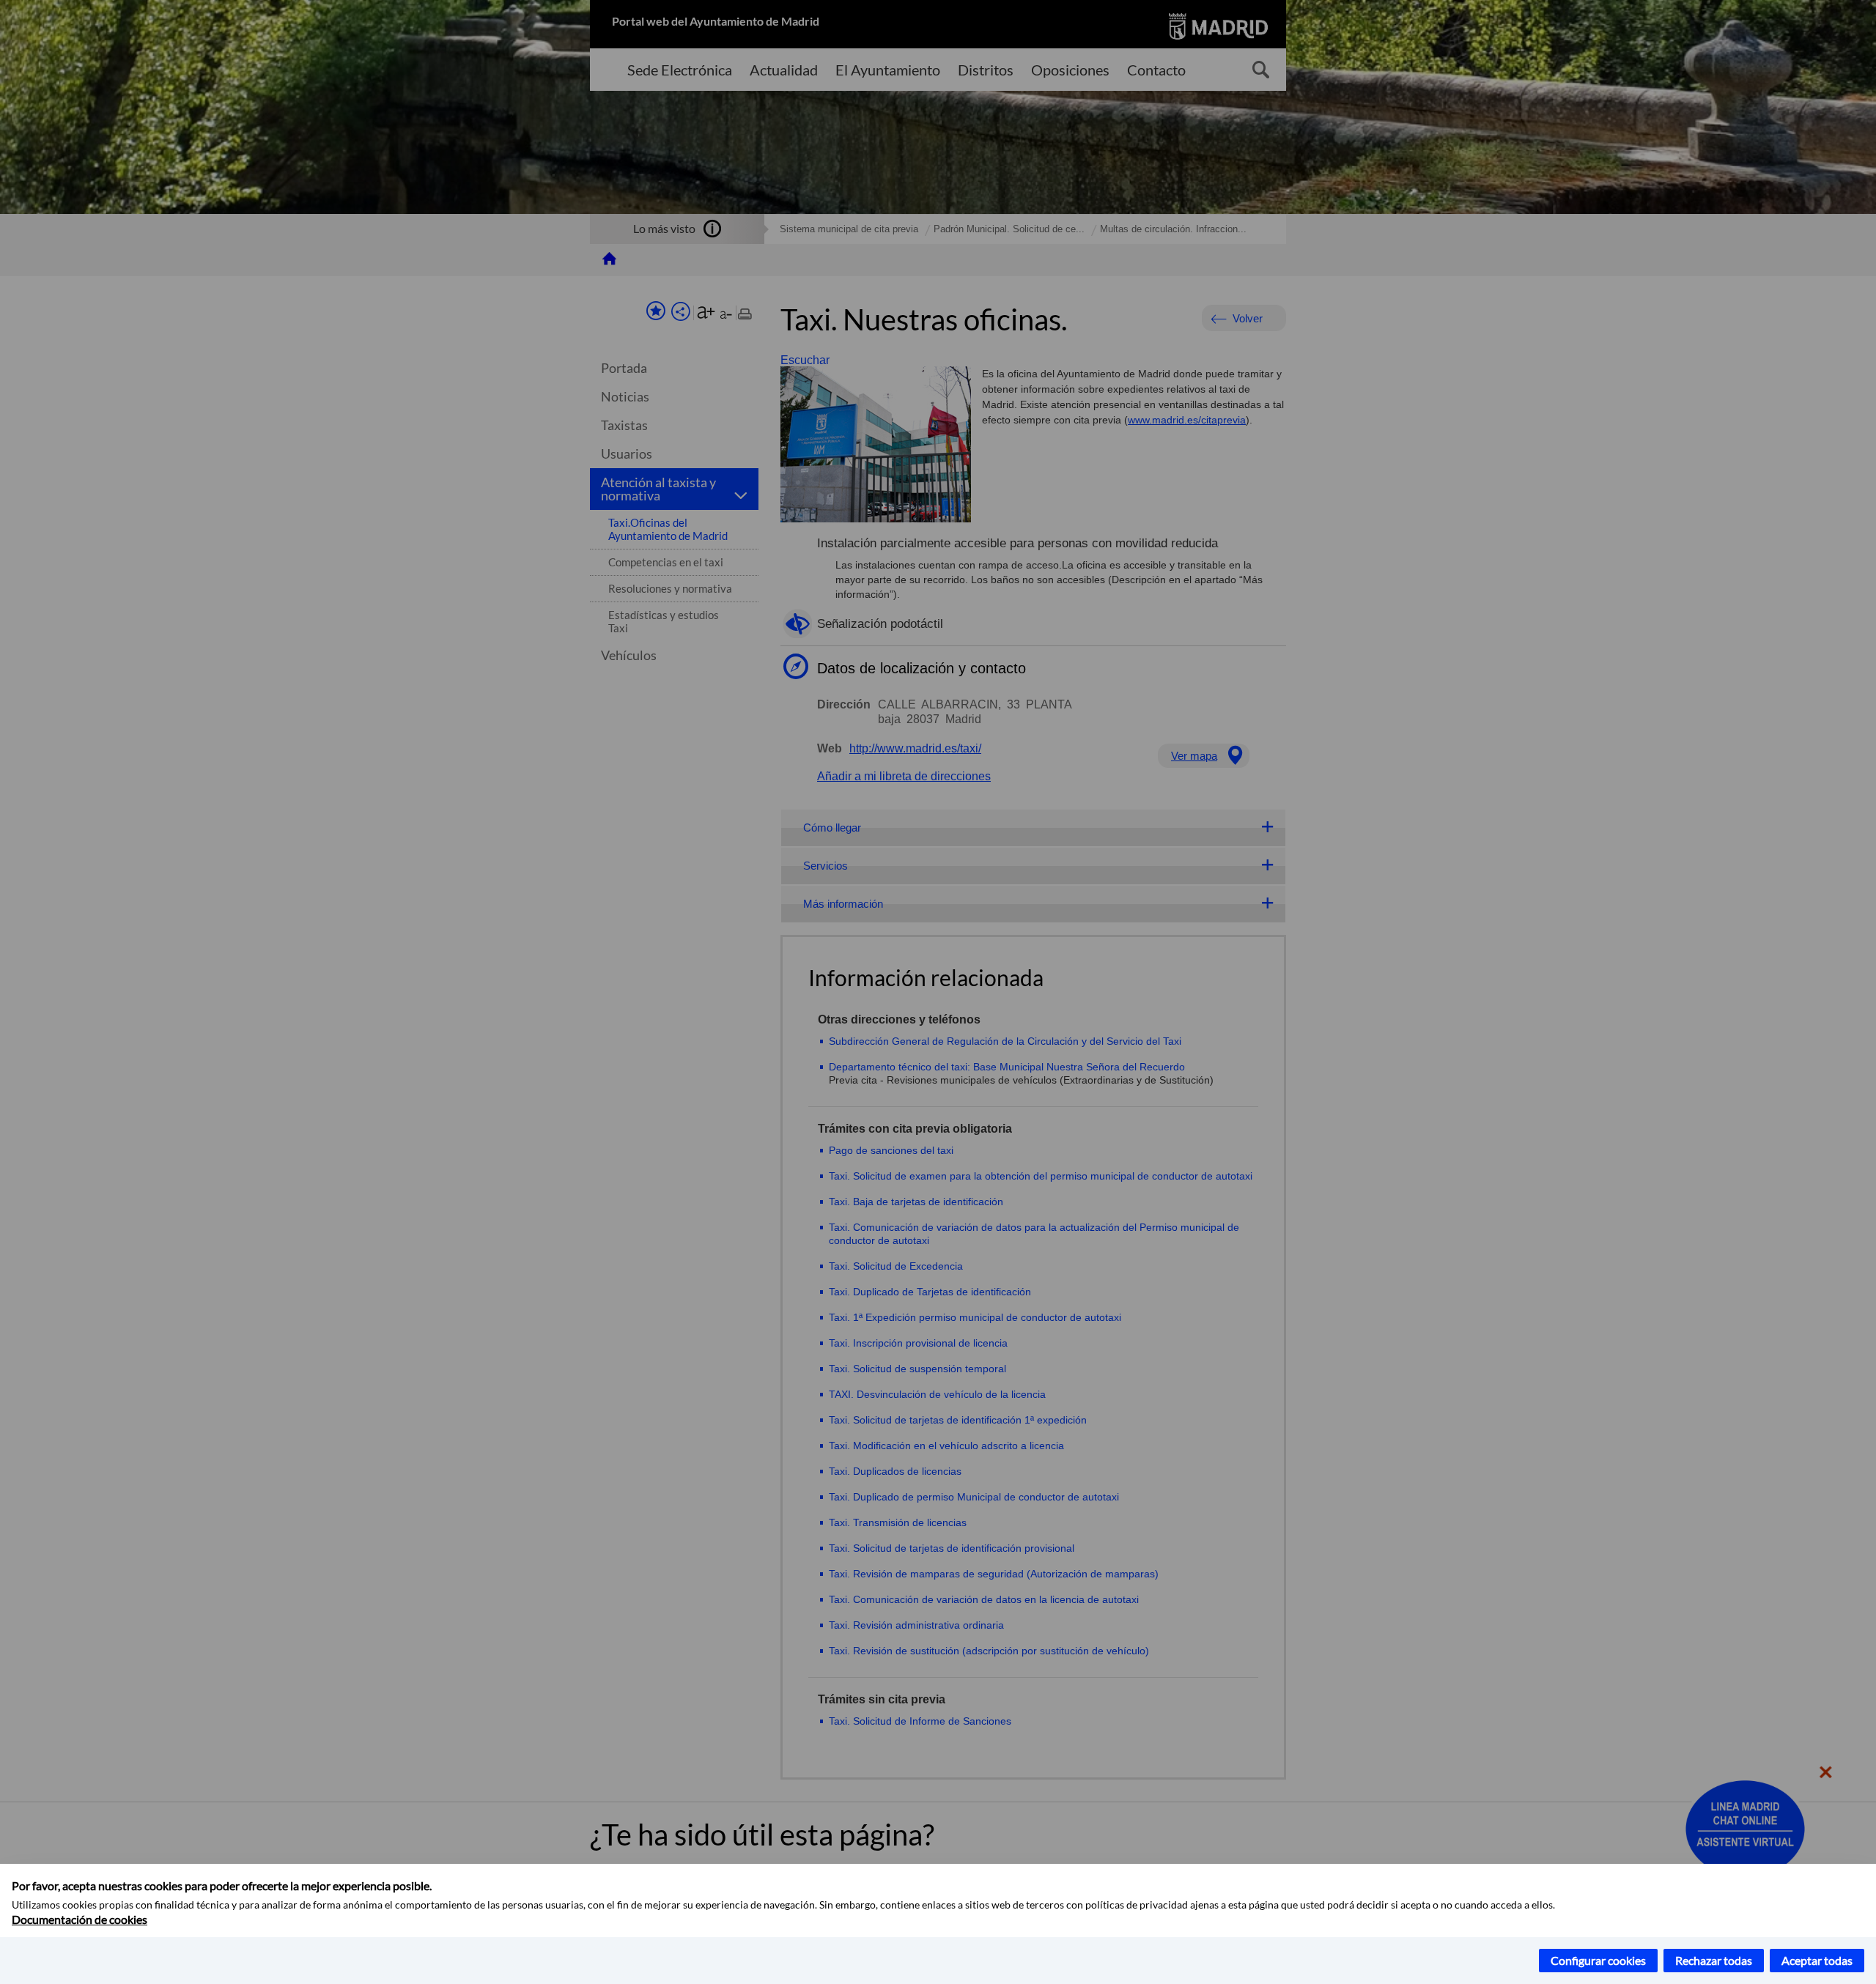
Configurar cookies (1598, 1960)
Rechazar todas (1714, 1960)
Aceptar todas (1817, 1960)
